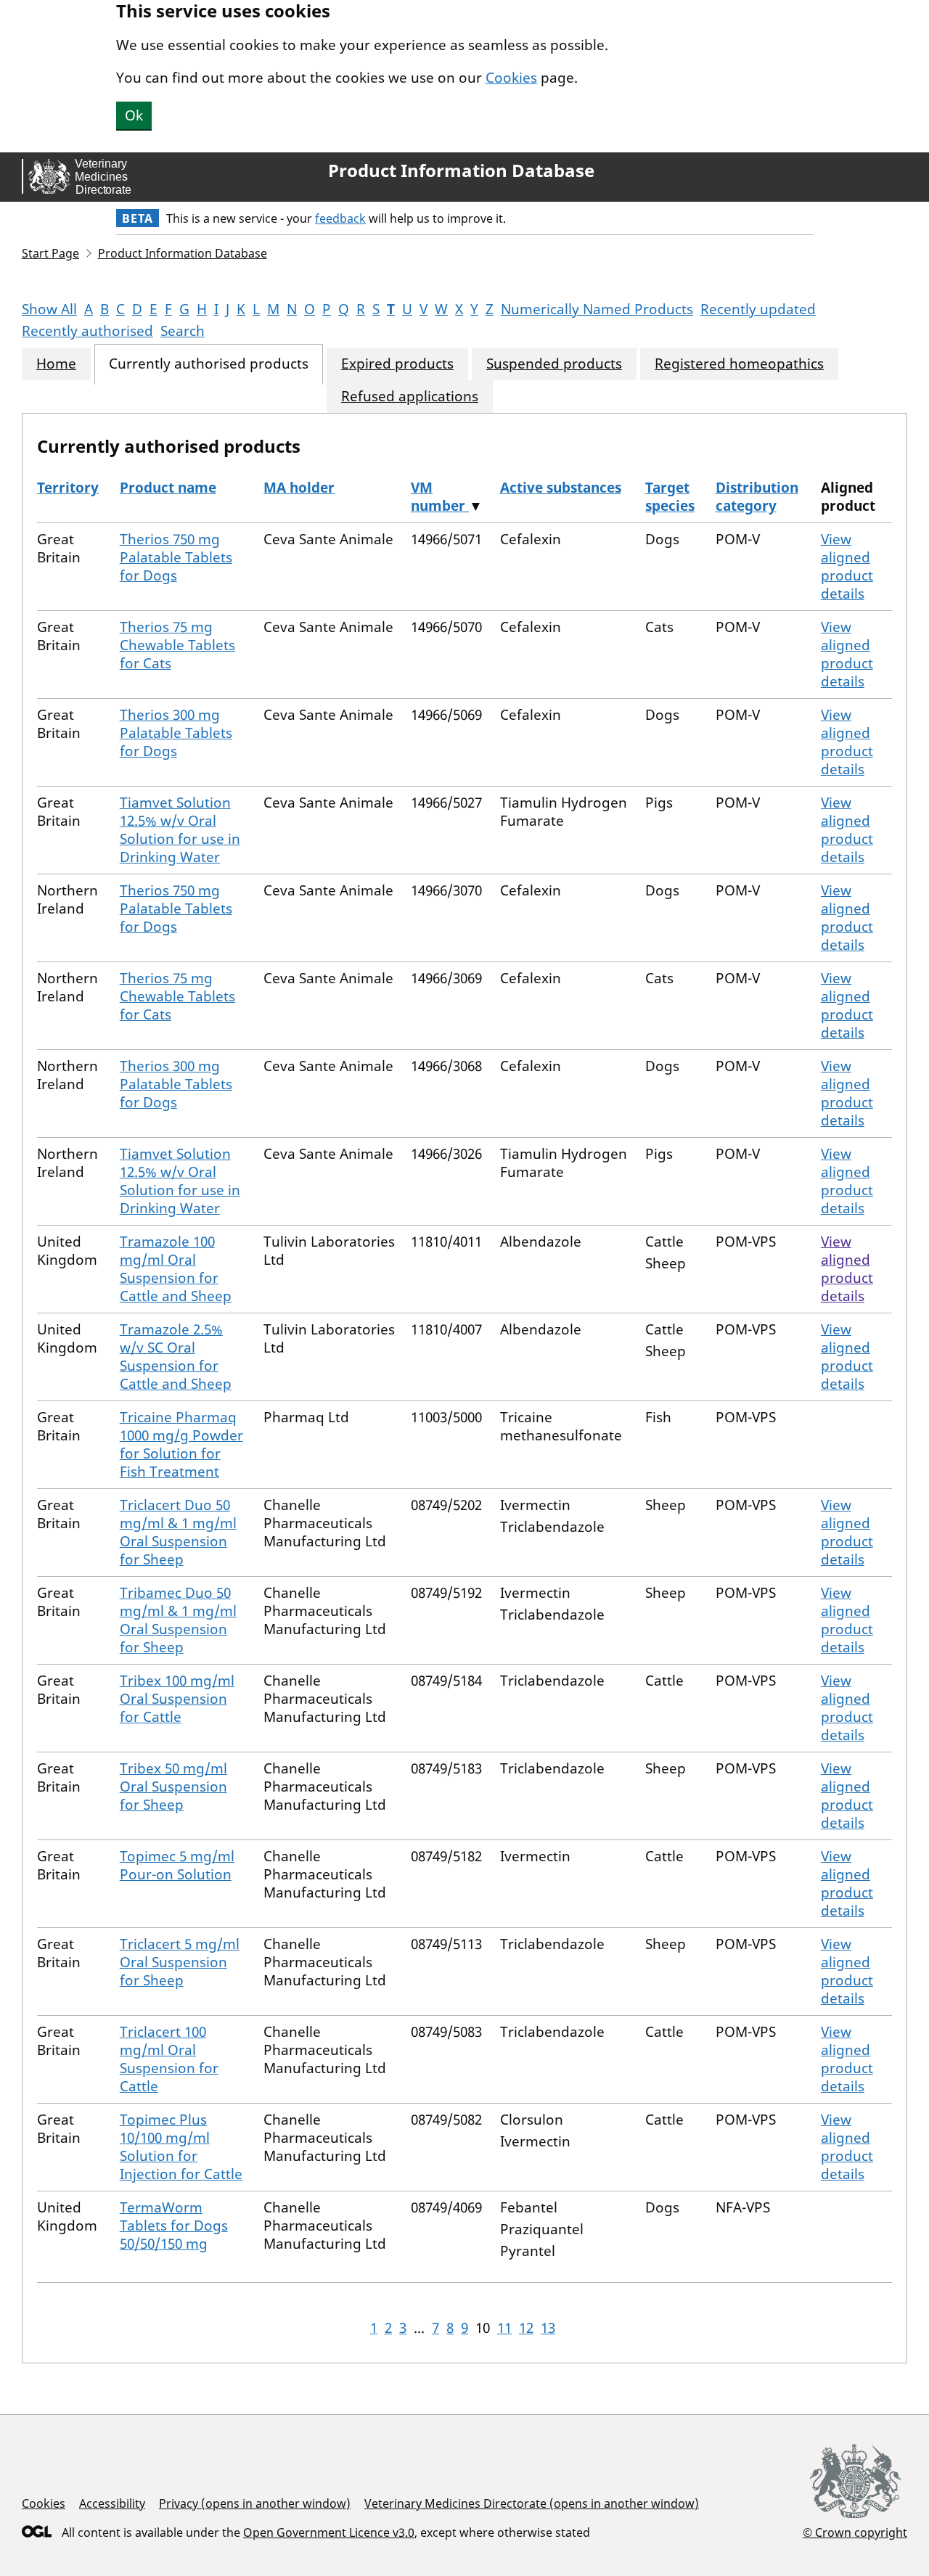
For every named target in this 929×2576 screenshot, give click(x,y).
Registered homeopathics (739, 364)
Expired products (397, 364)
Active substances (561, 488)
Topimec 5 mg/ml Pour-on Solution (177, 1865)
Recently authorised (87, 331)
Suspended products (554, 364)
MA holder (299, 488)
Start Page (50, 253)
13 (548, 2328)
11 (504, 2328)
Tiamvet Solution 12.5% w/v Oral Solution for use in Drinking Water (180, 830)
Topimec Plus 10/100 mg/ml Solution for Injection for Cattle (181, 2147)
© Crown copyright (855, 2532)
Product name (168, 488)
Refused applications (410, 397)
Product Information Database (461, 171)
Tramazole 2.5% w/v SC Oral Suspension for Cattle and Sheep (176, 1357)
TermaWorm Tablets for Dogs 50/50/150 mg (174, 2226)
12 (526, 2328)
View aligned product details (847, 566)
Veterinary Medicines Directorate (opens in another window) (532, 2503)
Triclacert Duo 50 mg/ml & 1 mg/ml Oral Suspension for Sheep (178, 1532)
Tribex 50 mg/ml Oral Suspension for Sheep (173, 1787)
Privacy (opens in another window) (255, 2503)
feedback (340, 218)
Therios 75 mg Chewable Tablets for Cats (177, 645)
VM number (440, 497)
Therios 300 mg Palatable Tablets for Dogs (176, 733)
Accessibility (112, 2503)
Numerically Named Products (597, 309)
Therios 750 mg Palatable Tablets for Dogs (176, 557)
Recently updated (758, 309)
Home (56, 364)
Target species (670, 497)
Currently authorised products (209, 364)
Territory (68, 488)
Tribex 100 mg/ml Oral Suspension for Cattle (177, 1699)
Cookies (511, 78)
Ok (134, 115)
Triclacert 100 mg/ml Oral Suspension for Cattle (169, 2059)
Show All (49, 309)
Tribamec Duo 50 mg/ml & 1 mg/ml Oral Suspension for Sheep (178, 1620)
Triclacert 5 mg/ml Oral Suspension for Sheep (180, 1962)
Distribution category (757, 497)
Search (183, 331)
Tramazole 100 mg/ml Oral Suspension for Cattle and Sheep (176, 1269)
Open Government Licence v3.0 (329, 2532)
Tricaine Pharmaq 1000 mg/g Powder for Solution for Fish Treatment (181, 1444)
